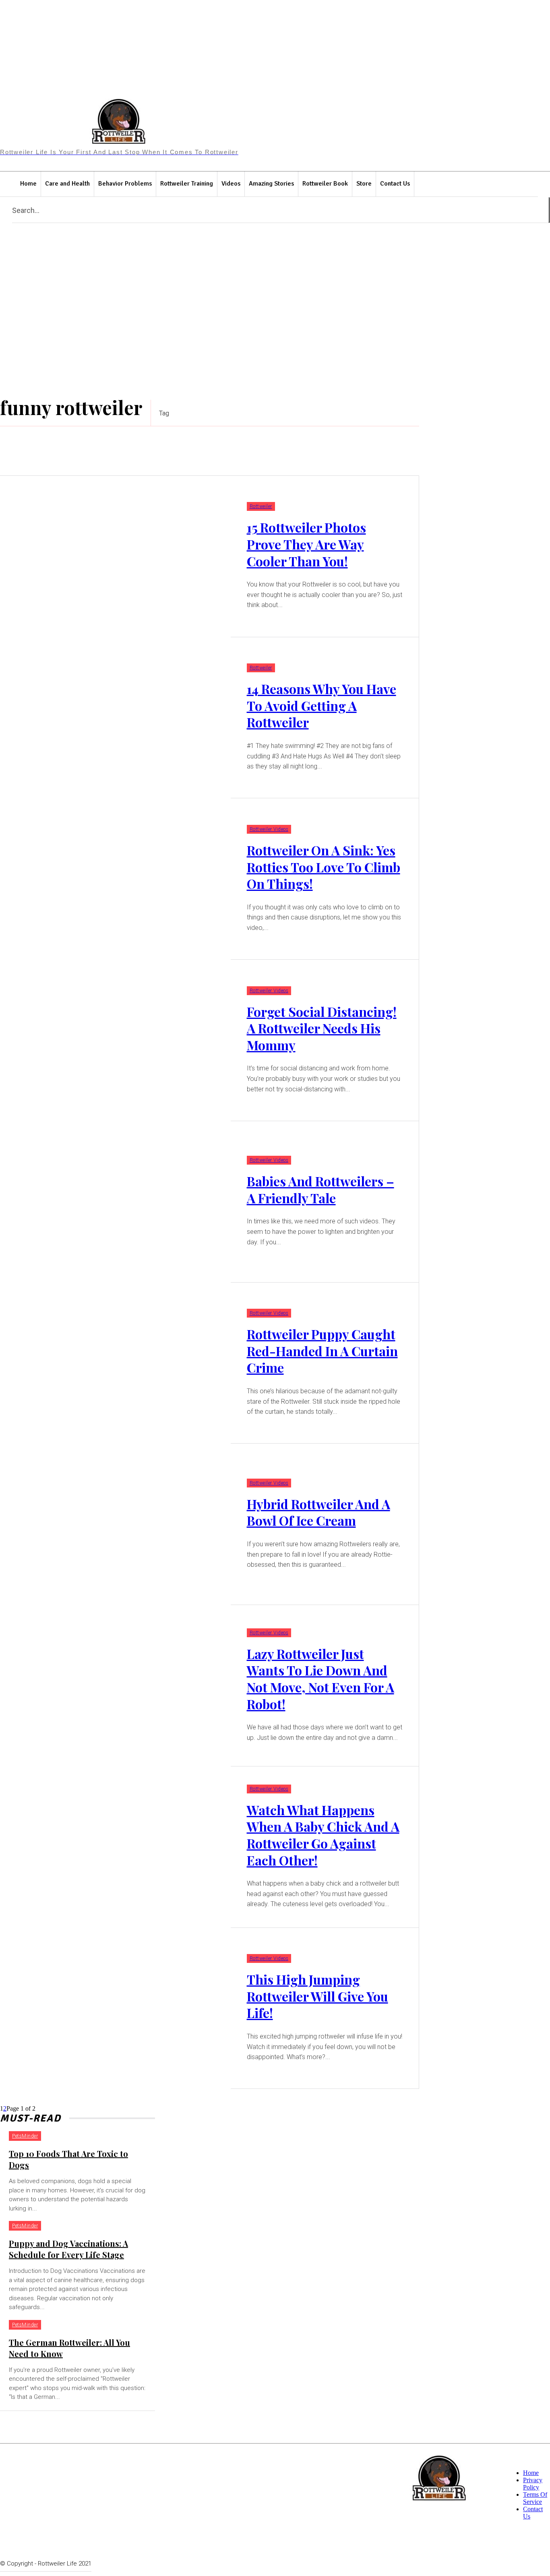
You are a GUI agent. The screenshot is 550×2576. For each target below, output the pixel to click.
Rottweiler (261, 506)
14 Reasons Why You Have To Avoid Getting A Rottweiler (322, 705)
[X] (346, 127)
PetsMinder (25, 2136)
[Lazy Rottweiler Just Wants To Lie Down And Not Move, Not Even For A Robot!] (115, 1686)
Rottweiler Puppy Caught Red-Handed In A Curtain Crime (322, 1351)
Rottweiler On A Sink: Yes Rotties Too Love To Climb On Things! (324, 867)
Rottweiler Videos (269, 829)
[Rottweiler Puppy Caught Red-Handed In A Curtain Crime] (115, 1363)
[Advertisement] (275, 311)
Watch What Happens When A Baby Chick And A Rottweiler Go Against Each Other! (323, 1835)
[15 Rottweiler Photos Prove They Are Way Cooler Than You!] (115, 557)
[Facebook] (284, 127)
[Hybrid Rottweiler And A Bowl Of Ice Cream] (115, 1524)
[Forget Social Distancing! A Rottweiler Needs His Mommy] (115, 1040)
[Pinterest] (315, 127)
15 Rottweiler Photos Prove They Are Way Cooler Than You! (306, 544)
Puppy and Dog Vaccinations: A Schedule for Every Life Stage (68, 2249)
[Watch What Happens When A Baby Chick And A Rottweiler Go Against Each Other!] (115, 1847)
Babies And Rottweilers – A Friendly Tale (320, 1189)
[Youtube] (362, 127)
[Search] (549, 210)
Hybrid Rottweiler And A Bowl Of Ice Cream (318, 1512)
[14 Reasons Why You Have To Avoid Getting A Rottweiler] (115, 718)
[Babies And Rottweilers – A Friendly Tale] (115, 1202)
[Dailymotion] (268, 127)
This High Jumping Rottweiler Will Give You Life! (317, 1996)
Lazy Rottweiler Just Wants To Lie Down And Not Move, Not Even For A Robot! (320, 1679)
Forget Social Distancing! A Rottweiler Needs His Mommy (322, 1028)
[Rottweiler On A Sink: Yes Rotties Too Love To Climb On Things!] (115, 879)
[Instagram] (299, 127)
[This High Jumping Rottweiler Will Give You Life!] (115, 2009)
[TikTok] (331, 127)
